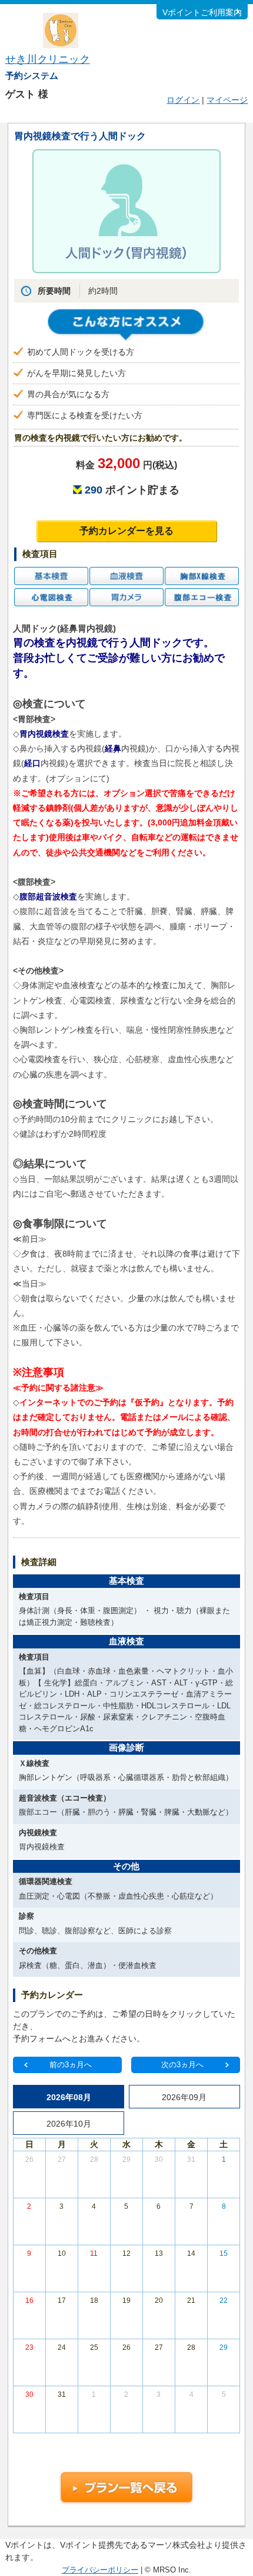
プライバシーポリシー (100, 2570)
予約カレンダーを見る (126, 531)
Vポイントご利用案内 (202, 12)
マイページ (227, 100)
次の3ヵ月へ (182, 2065)
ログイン (183, 100)
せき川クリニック (48, 59)
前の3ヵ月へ (71, 2065)
